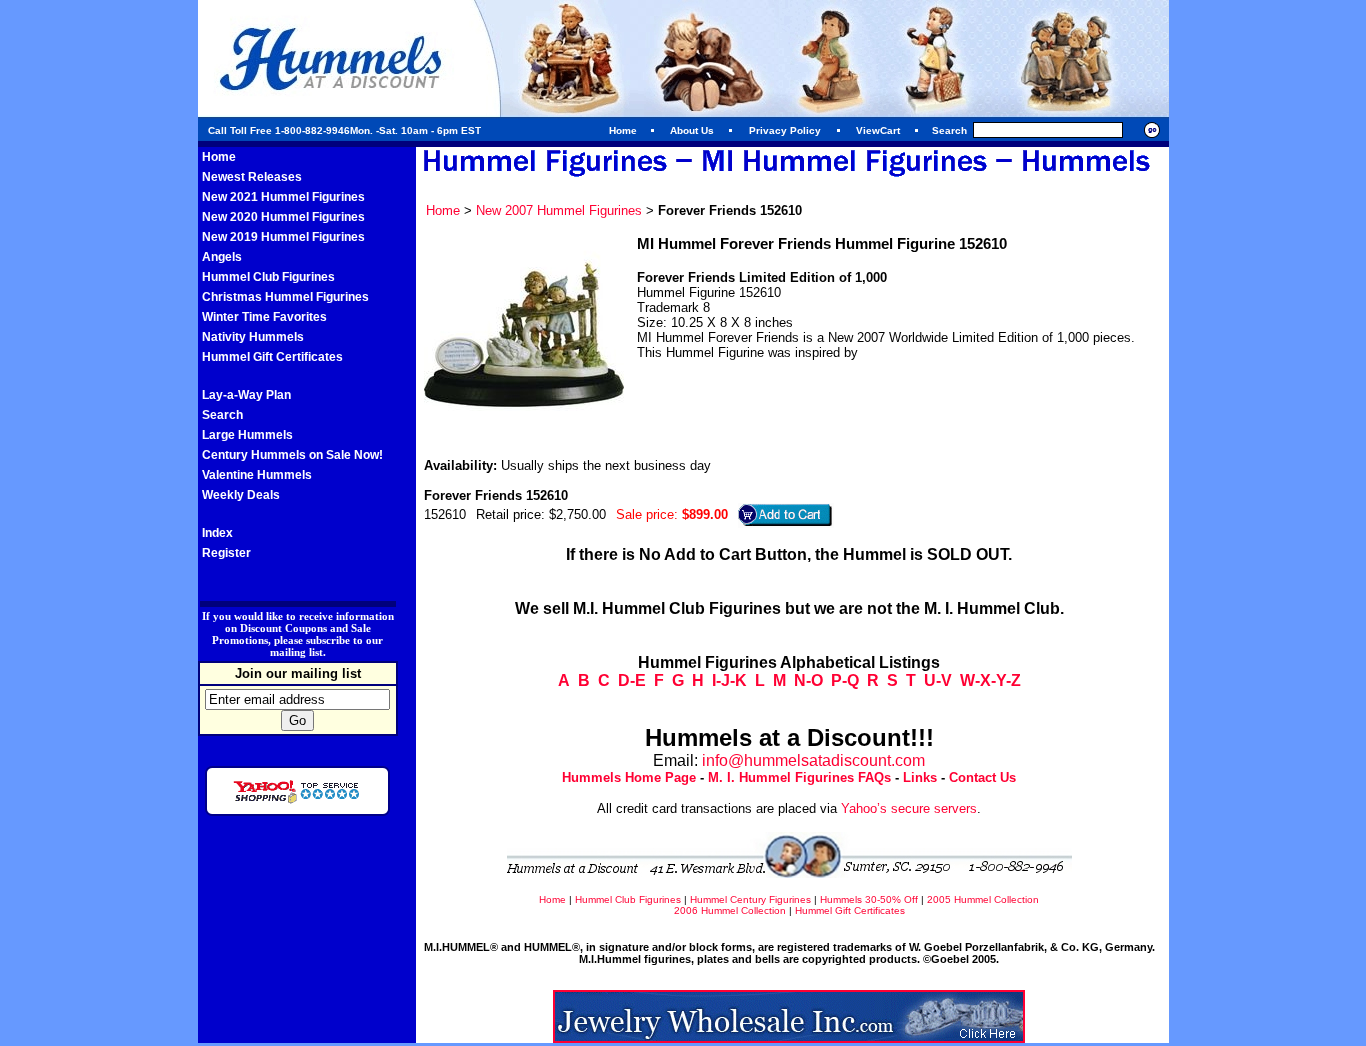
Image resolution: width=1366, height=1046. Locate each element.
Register (226, 553)
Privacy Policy (785, 130)
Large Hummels (247, 435)
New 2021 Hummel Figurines (283, 197)
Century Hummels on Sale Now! (292, 455)
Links (920, 777)
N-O (808, 680)
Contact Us (982, 777)
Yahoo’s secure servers (909, 808)
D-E (632, 680)
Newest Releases (252, 177)
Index (217, 533)
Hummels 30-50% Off (869, 899)
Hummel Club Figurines (268, 277)
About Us (692, 130)
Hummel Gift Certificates (272, 357)
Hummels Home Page (629, 777)
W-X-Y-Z (990, 680)
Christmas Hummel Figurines (285, 297)
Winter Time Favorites (264, 317)
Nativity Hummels (253, 337)
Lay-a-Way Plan (246, 395)
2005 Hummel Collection (983, 899)
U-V (938, 680)
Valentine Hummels (257, 475)
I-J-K (729, 680)
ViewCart (878, 130)
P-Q (845, 680)
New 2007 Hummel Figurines (559, 210)
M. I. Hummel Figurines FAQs (799, 777)
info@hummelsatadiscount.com (813, 760)
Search (222, 415)
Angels (222, 257)
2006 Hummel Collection (730, 910)
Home (623, 130)
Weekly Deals (241, 495)
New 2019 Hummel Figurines (283, 237)
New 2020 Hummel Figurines (283, 217)
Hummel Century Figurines (750, 899)
